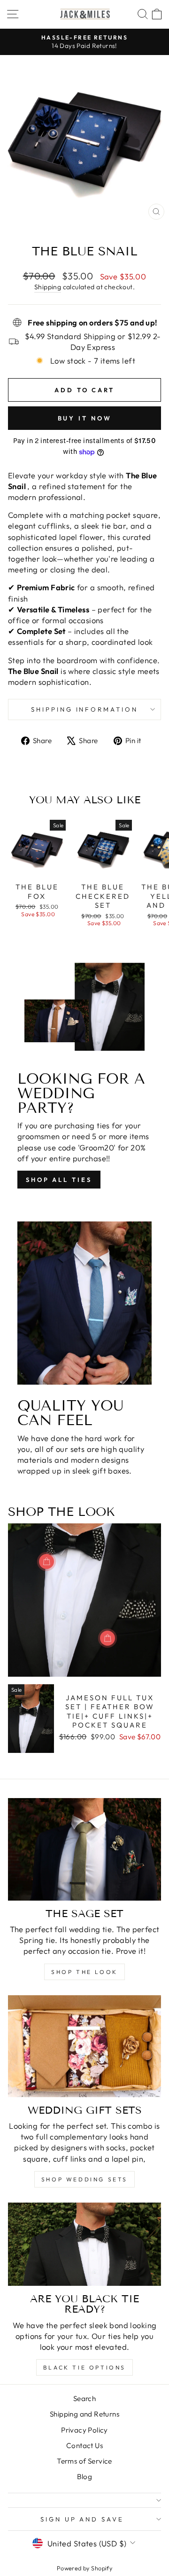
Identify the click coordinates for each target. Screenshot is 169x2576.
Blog (85, 2477)
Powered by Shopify (84, 2568)
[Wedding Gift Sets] (84, 2046)
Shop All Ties (59, 1180)
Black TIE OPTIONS (84, 2367)
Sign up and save (82, 2519)
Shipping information (85, 709)
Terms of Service (84, 2461)
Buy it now (85, 418)
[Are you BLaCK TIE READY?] (84, 2244)
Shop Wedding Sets (84, 2179)
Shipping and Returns (84, 2414)
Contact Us (84, 2445)
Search (84, 2398)
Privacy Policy (84, 2430)
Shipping (48, 287)
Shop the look (84, 1972)
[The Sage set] (84, 1849)
